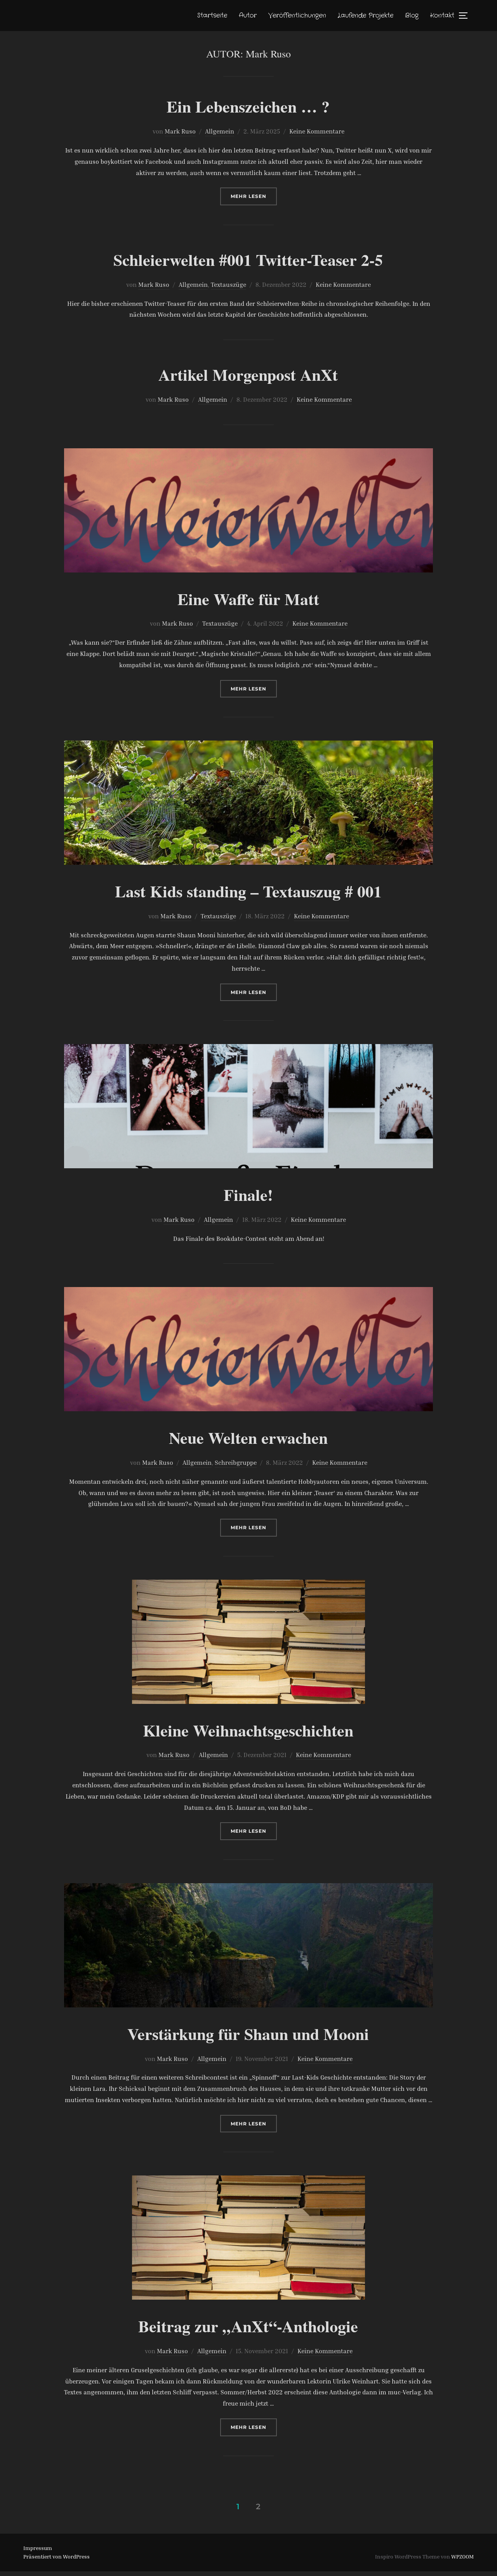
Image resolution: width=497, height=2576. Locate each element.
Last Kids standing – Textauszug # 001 (248, 891)
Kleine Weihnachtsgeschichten (248, 1730)
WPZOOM (462, 2556)
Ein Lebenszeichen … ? (248, 106)
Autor (248, 15)
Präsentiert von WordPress (56, 2556)
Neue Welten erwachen (248, 1437)
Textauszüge (229, 284)
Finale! (248, 1194)
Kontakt (442, 15)
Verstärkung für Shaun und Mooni (248, 2034)
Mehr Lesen (254, 196)
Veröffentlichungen (297, 15)
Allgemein (220, 131)
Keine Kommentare (317, 131)
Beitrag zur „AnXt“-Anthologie (248, 2326)
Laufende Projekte (366, 15)
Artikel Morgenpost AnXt (248, 374)
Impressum (38, 2548)
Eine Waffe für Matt (248, 599)
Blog (412, 15)
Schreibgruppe (236, 1462)
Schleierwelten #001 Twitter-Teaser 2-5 (248, 259)
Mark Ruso (180, 131)
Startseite (212, 15)
